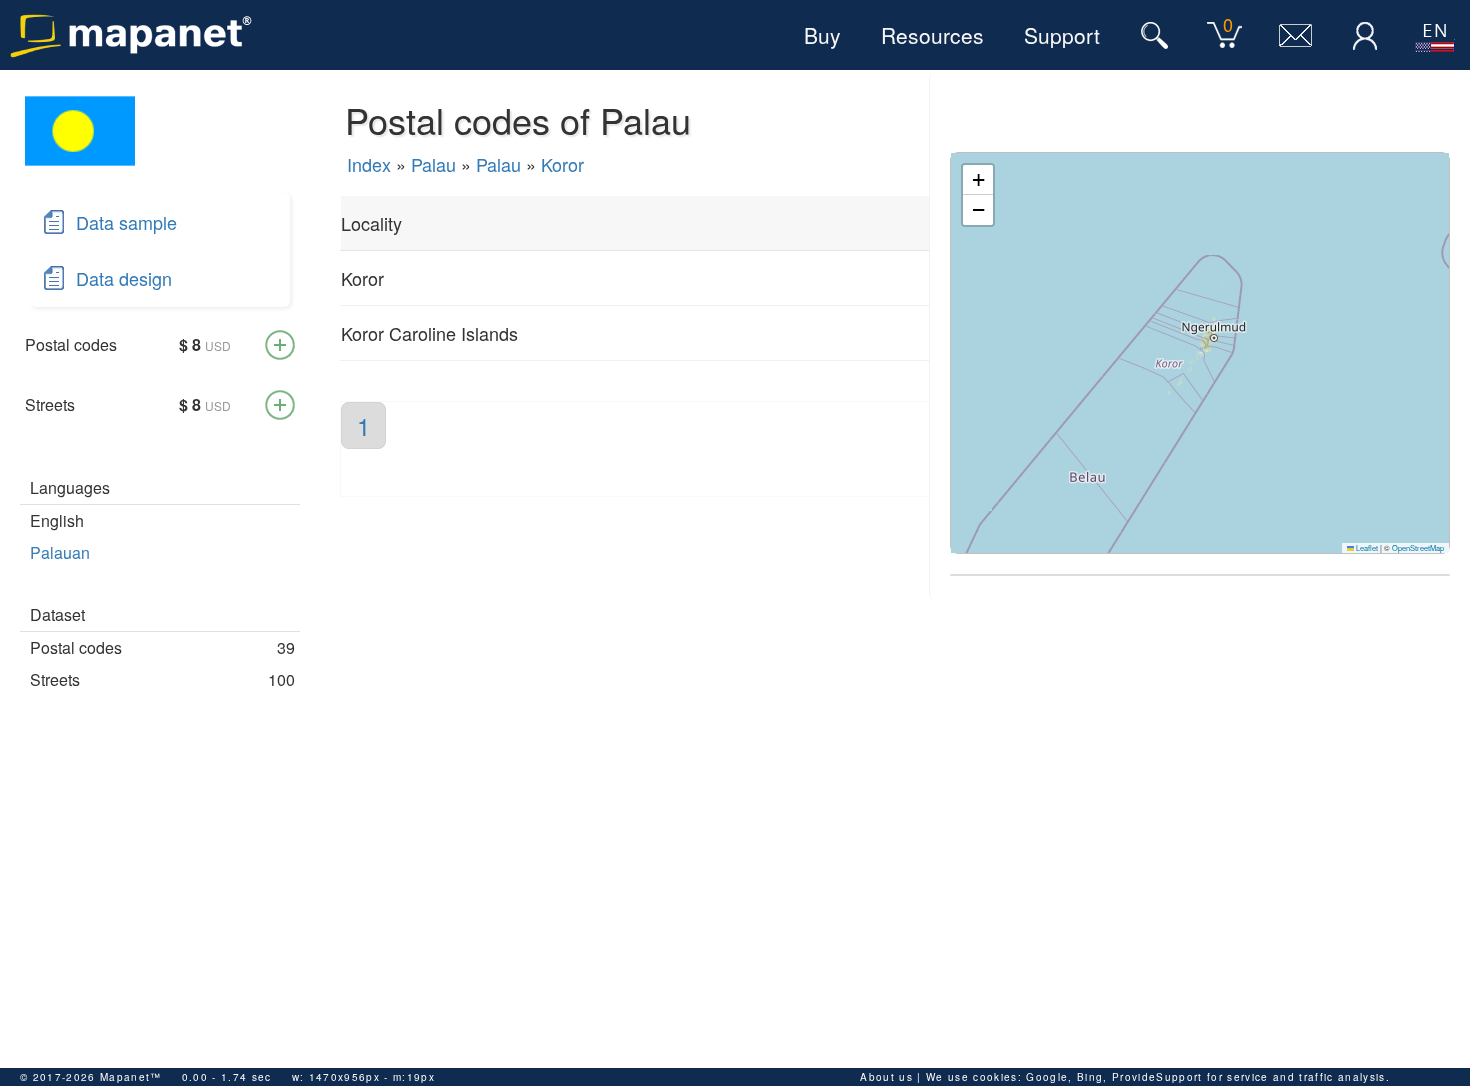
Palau (433, 164)
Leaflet (1366, 547)
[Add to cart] (280, 345)
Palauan (60, 552)
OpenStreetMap (1418, 547)
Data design (124, 278)
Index (369, 164)
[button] (978, 180)
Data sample (126, 222)
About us (886, 1077)
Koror (562, 164)
